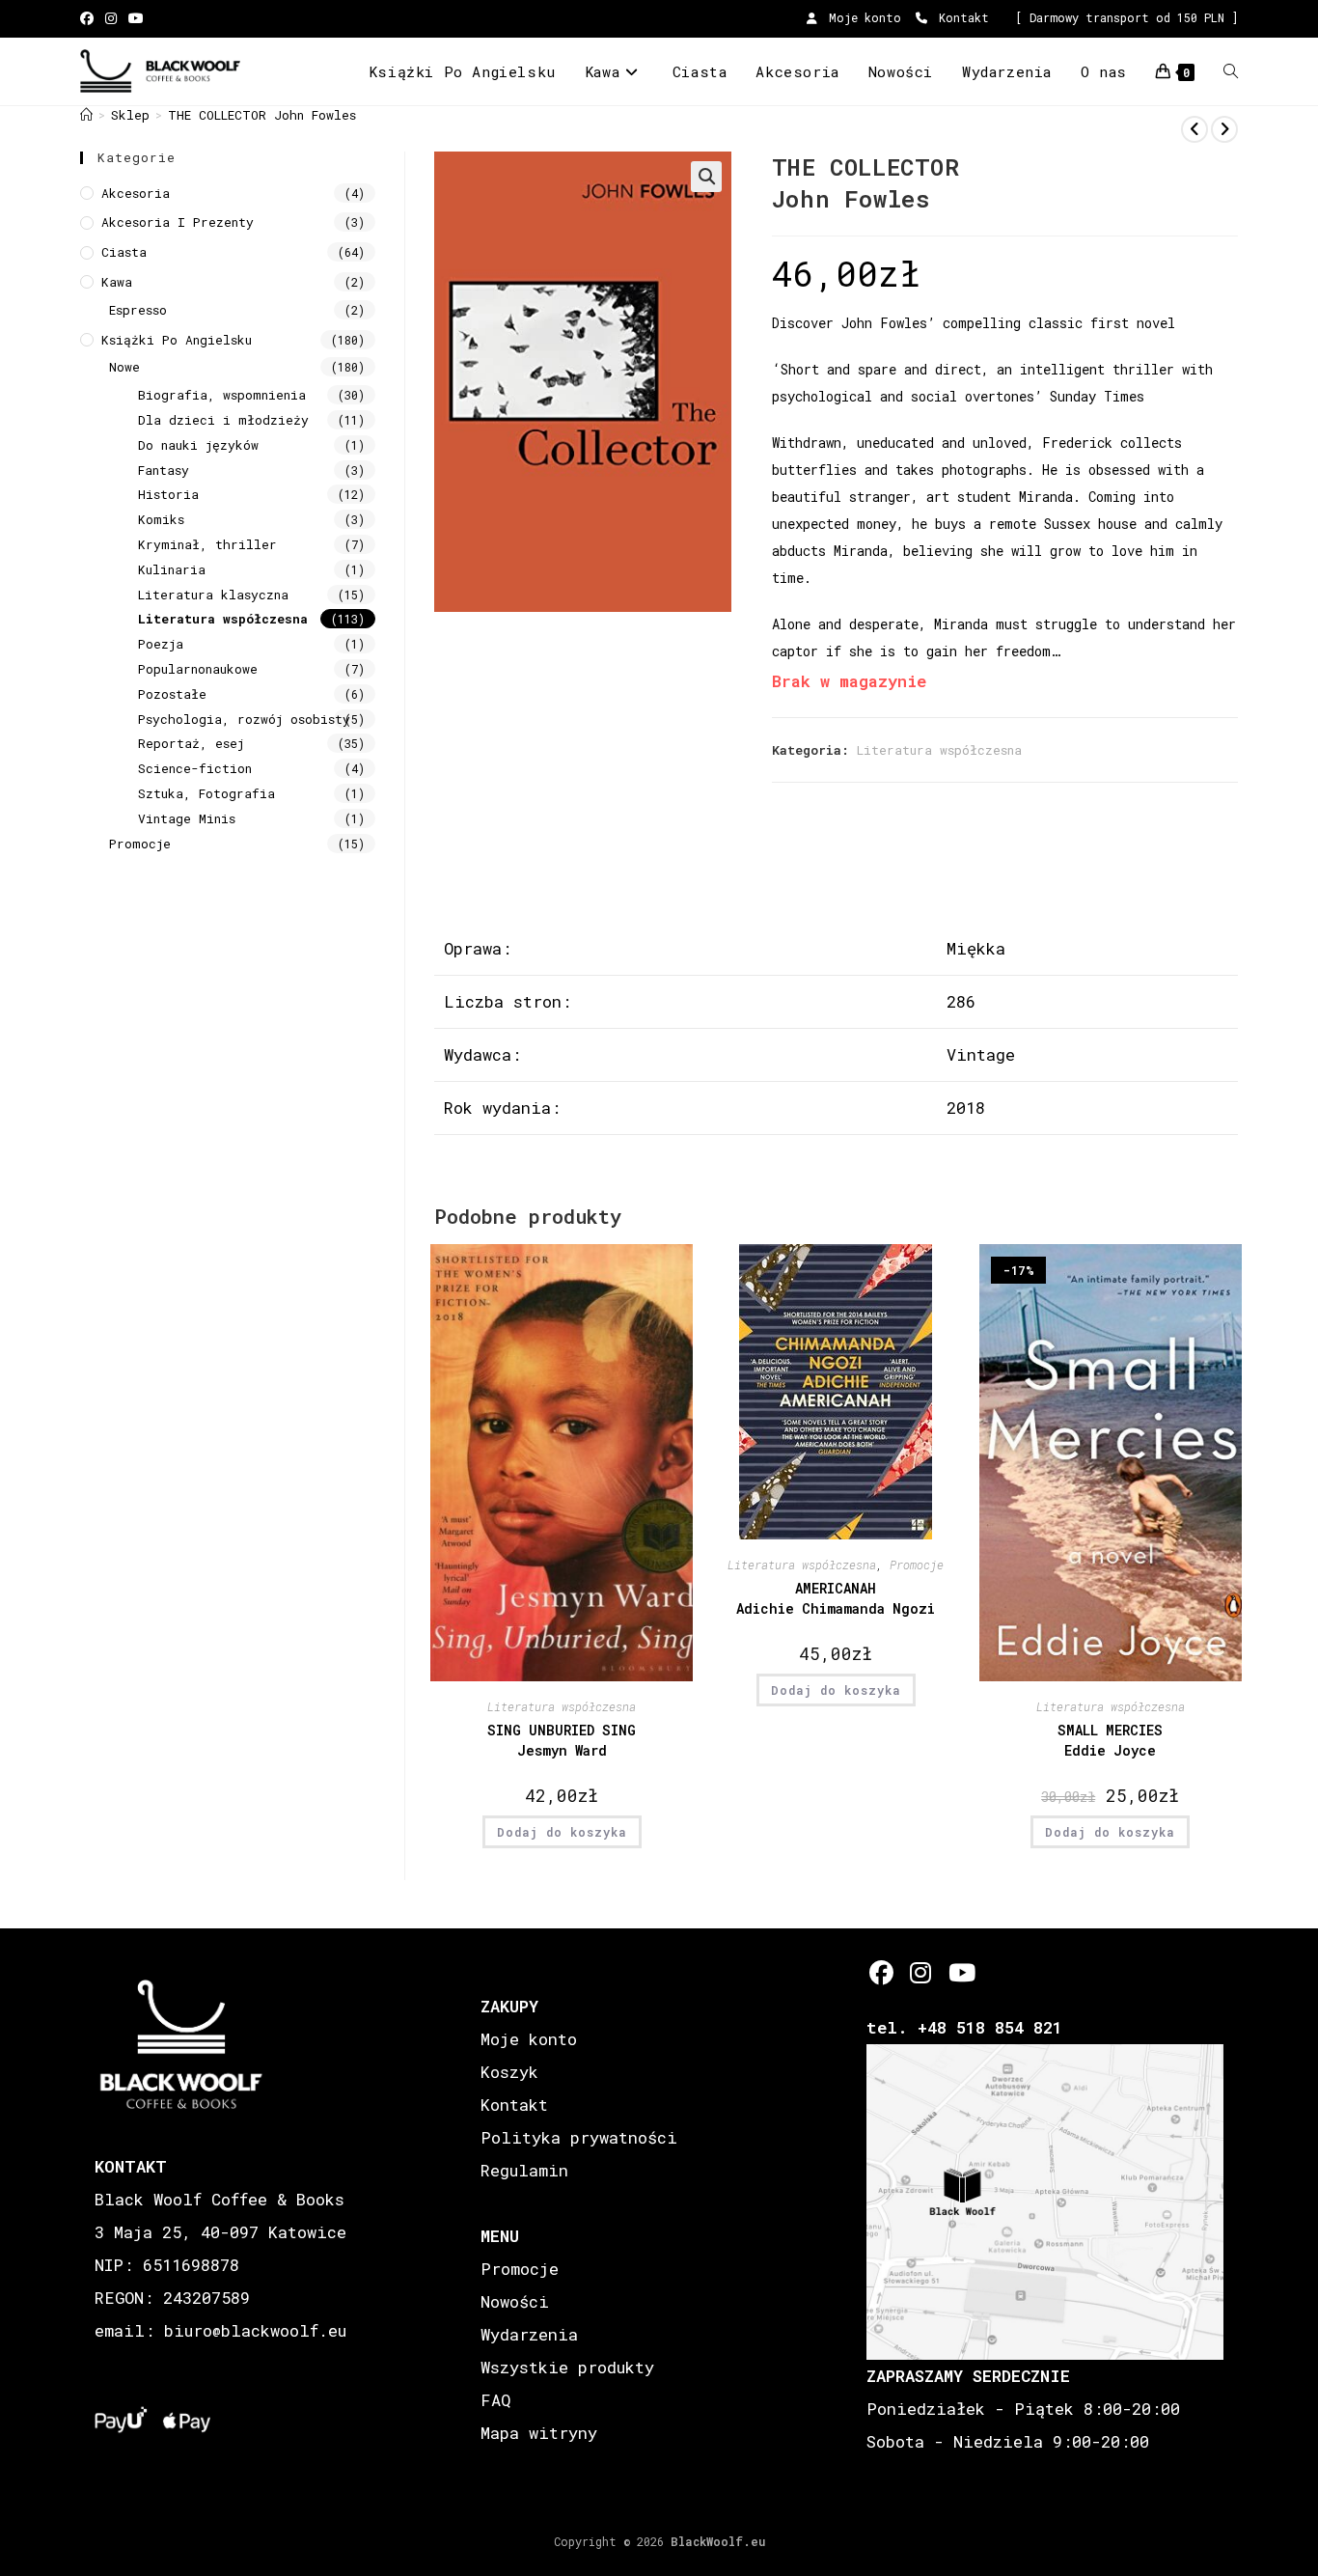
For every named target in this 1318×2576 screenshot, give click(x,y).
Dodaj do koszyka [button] (562, 1832)
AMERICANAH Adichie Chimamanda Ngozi (836, 1598)
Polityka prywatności (579, 2137)
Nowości (515, 2301)
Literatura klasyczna (213, 595)
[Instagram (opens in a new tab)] (111, 18)
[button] (706, 177)
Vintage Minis (187, 818)
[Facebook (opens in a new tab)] (90, 18)
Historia (168, 494)
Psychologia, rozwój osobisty (244, 719)
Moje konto (862, 17)
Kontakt (961, 17)
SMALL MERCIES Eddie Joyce (1110, 1740)
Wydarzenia (529, 2334)
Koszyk (509, 2072)
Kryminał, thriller (207, 544)
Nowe (124, 367)
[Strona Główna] (86, 115)
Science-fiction (195, 768)
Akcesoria (136, 193)
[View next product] (1224, 129)
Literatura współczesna (939, 750)
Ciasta (124, 252)
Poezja (161, 644)
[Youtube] (961, 1972)
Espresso (138, 310)
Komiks (161, 519)
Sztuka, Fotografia (206, 793)
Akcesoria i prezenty (178, 222)
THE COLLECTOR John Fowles (262, 115)
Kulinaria (172, 569)
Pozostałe (172, 694)
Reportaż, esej (191, 743)
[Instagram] (921, 1972)
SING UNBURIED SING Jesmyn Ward (562, 1740)
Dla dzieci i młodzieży (223, 420)
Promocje (917, 1565)
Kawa (117, 282)
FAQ (495, 2400)
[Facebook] (881, 1972)
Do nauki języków (198, 445)
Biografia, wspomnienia (222, 395)
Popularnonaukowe (198, 669)
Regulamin (524, 2170)
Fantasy (164, 470)
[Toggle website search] (1231, 71)
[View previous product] (1194, 129)
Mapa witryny (539, 2433)
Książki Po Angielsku (177, 340)
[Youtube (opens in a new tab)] (136, 18)
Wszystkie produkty (567, 2367)
